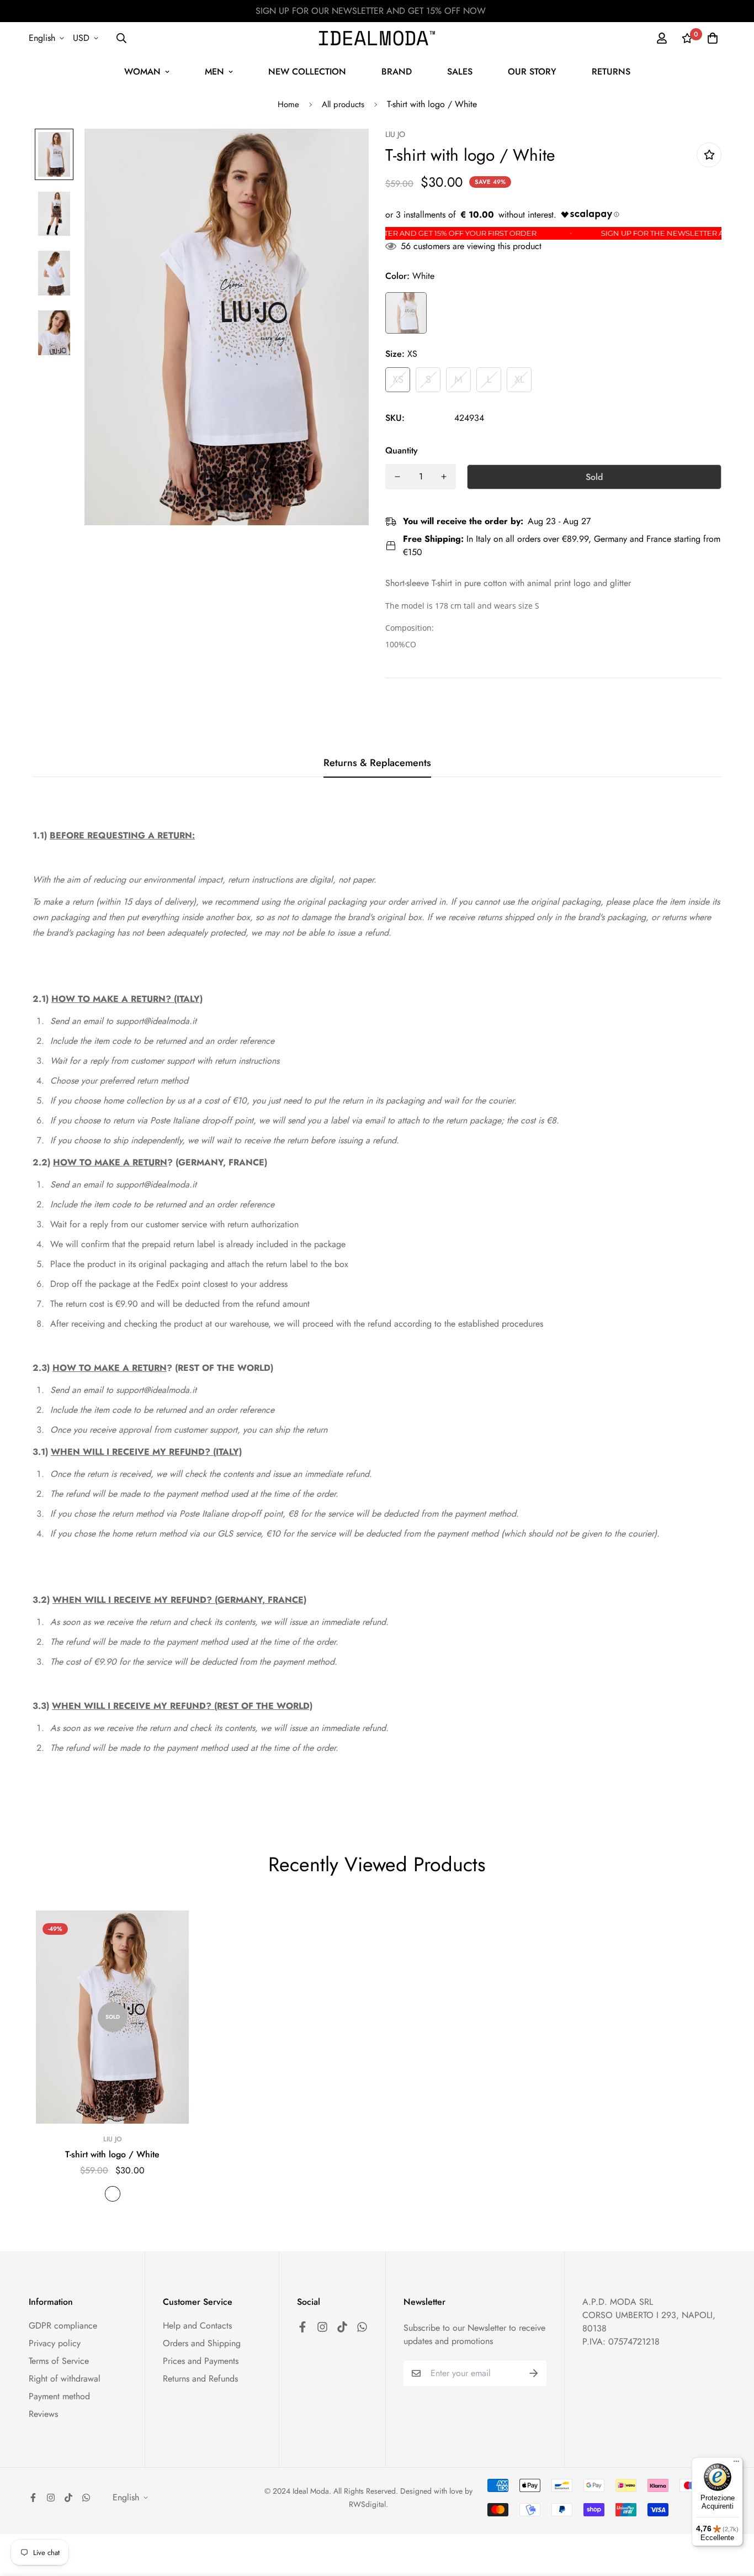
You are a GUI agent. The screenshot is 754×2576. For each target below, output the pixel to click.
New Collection (307, 72)
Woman (142, 72)
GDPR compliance (63, 2326)
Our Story (532, 72)
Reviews (43, 2414)
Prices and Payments (201, 2361)
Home (288, 104)
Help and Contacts (197, 2326)
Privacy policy (55, 2343)
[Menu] (736, 2464)
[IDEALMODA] (377, 38)
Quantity (402, 450)
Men (214, 72)
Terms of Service (59, 2361)
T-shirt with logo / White (112, 2154)
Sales (460, 72)
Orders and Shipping (202, 2343)
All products (343, 104)
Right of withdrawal (65, 2379)
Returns (611, 72)
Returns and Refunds (200, 2379)
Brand (397, 72)
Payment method (59, 2396)
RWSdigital (367, 2504)
